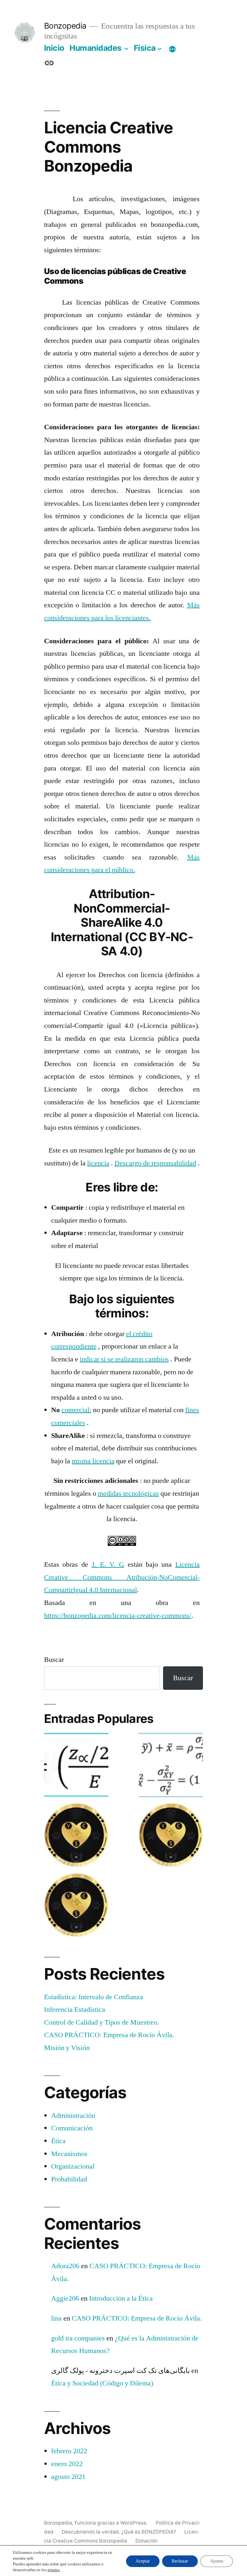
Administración (73, 2116)
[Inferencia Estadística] (171, 1767)
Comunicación (72, 2128)
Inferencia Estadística (75, 2010)
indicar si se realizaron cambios (124, 1359)
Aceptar (143, 2561)
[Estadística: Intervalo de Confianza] (76, 1767)
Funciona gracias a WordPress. (112, 2523)
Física (145, 48)
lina (56, 2318)
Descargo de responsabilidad (155, 1163)
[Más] (172, 49)
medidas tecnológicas (128, 1493)
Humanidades (96, 48)
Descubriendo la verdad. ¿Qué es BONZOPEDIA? (119, 2532)
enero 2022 (67, 2464)
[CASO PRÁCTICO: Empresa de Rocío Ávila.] (171, 1837)
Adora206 (65, 2266)
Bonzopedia (65, 26)
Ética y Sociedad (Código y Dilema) (102, 2383)
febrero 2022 (69, 2451)
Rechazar (180, 2561)
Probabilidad (69, 2179)
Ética (58, 2141)
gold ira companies (78, 2338)
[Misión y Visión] (76, 1907)
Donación (146, 2541)
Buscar (54, 1660)
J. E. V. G (108, 1564)
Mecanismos (69, 2154)
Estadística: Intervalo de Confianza (94, 1997)
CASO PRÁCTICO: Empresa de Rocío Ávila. (109, 2035)
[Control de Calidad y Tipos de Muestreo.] (76, 1837)
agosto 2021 (68, 2477)
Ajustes (217, 2561)
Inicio (54, 48)
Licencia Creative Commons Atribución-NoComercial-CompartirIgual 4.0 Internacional (122, 1577)
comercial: (76, 1410)
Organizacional (73, 2166)
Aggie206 (65, 2298)
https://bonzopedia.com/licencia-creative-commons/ (118, 1616)
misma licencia (93, 1461)
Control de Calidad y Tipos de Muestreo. (102, 2022)
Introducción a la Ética (121, 2298)
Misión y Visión (67, 2048)
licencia (98, 1163)
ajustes (54, 2570)
